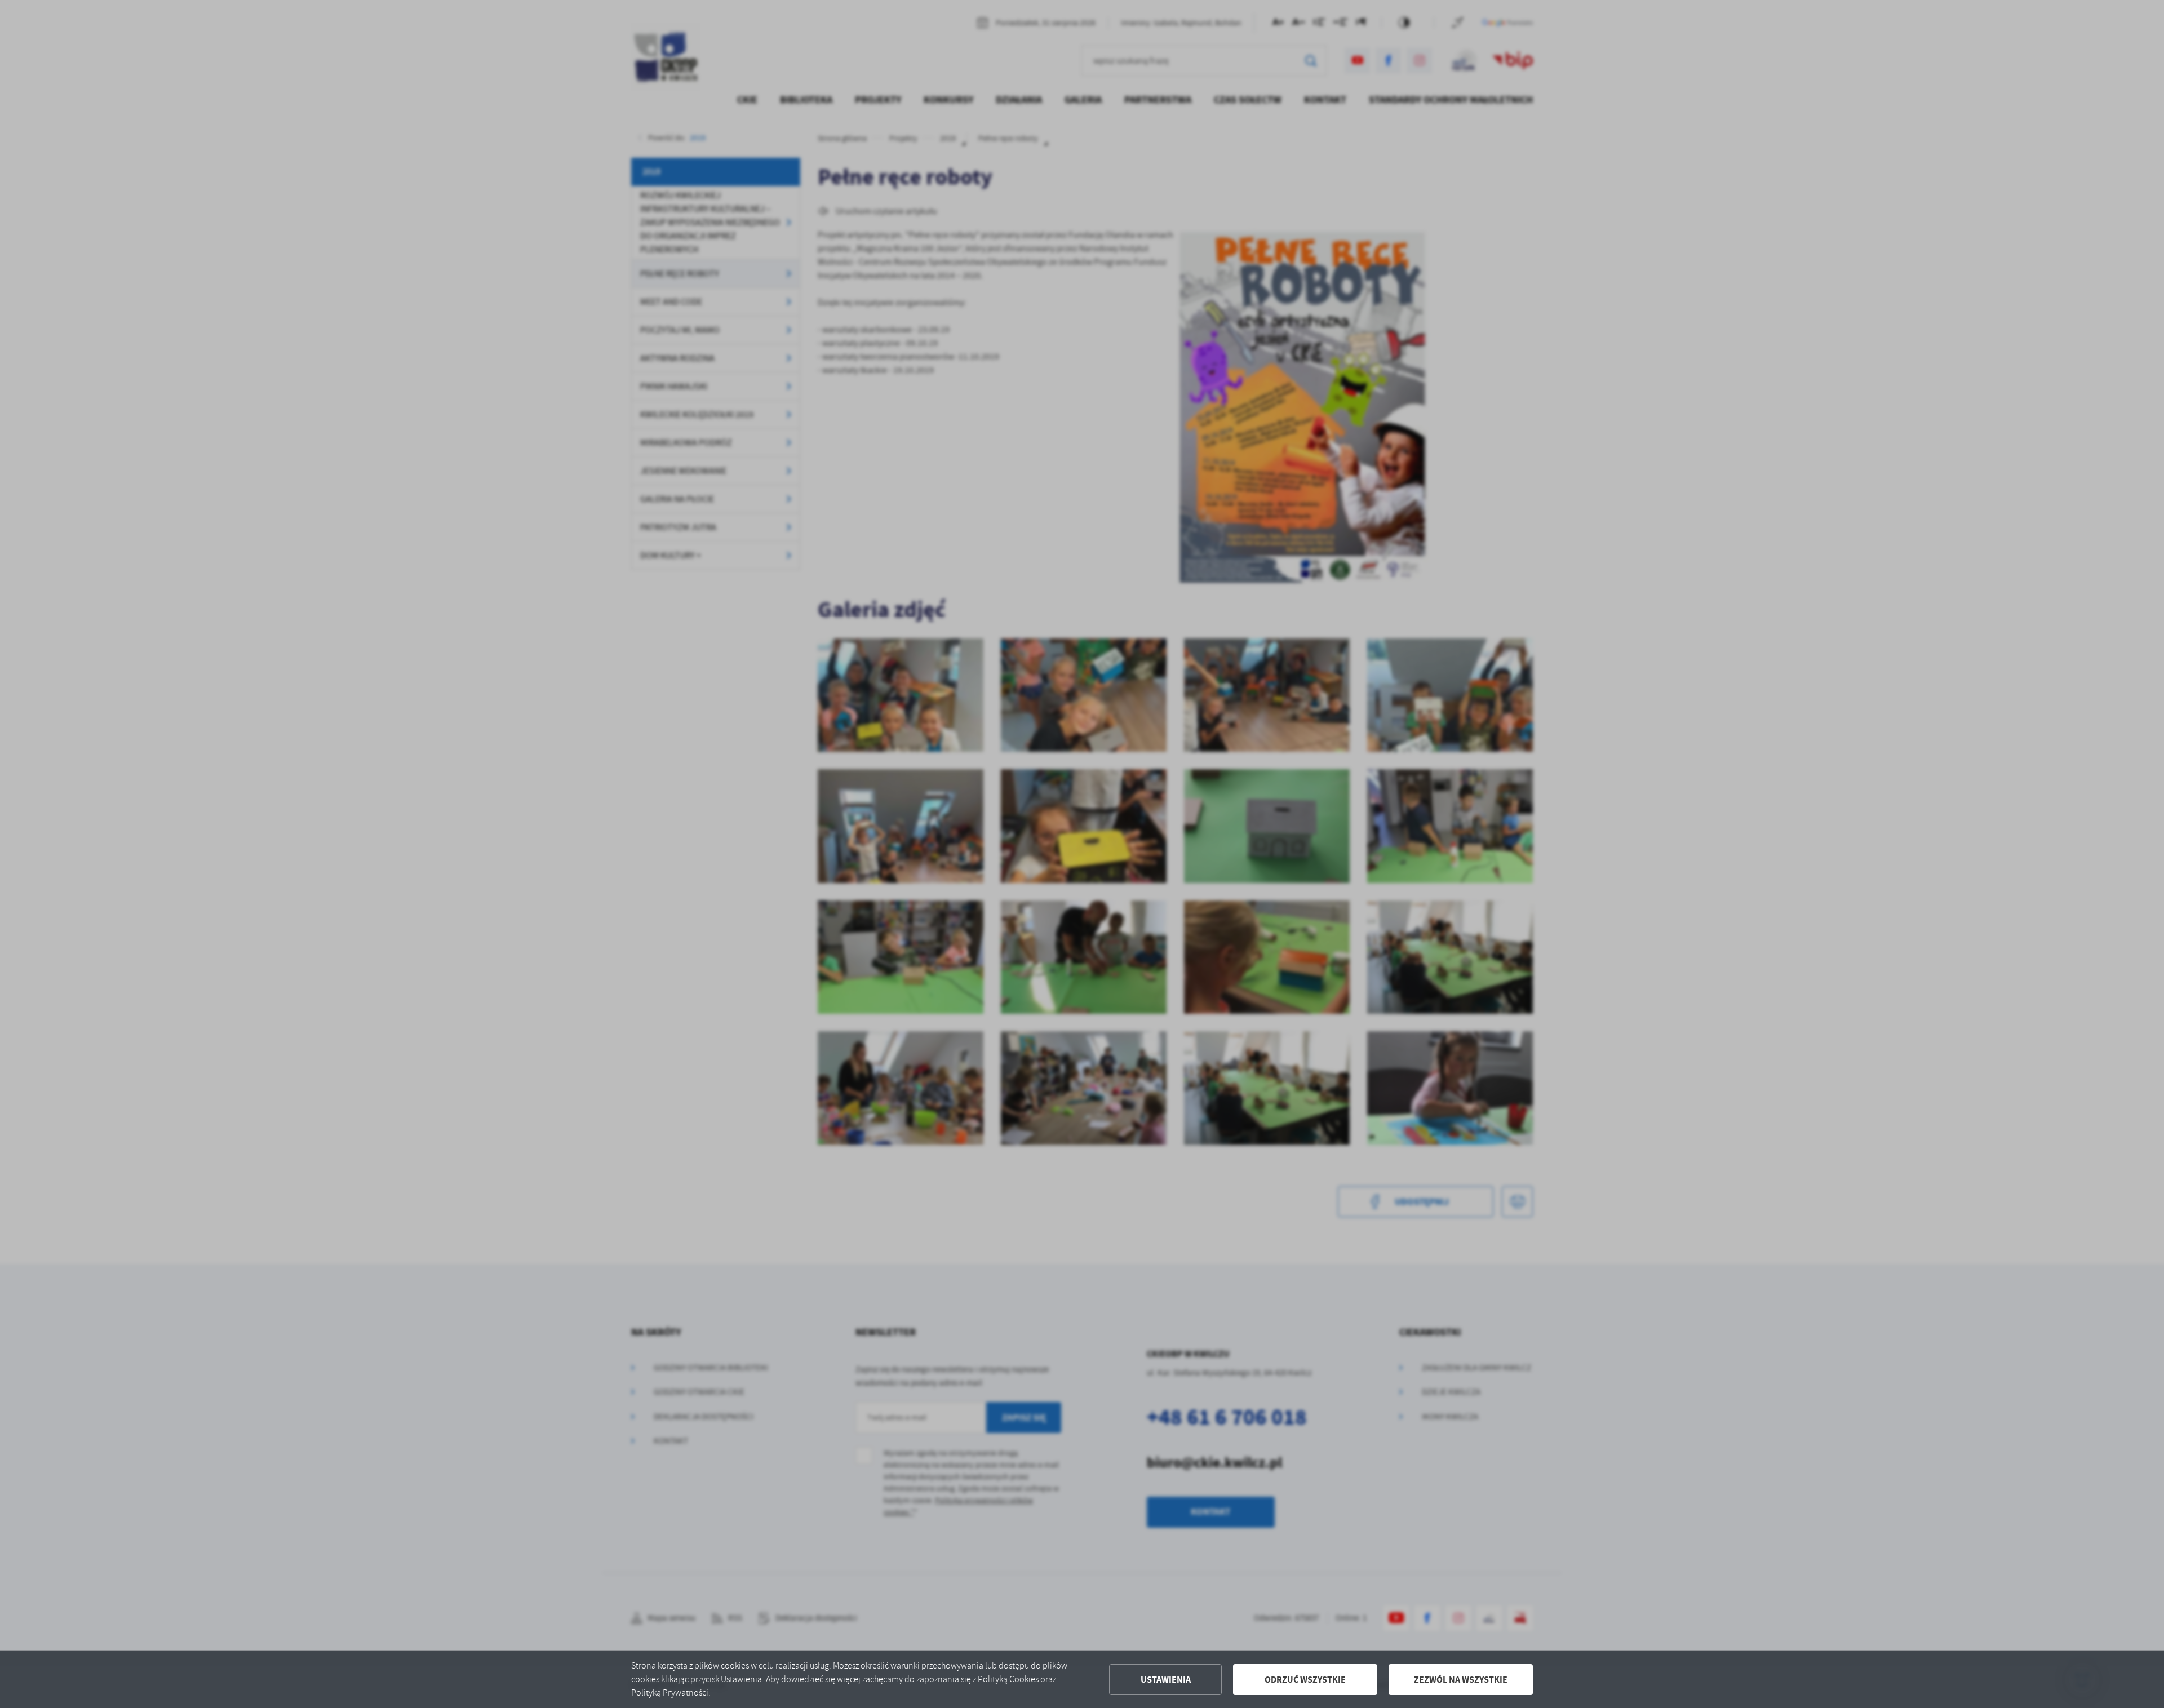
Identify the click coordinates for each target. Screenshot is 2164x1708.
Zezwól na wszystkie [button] (1461, 1680)
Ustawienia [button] (1166, 1680)
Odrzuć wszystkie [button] (1305, 1680)
